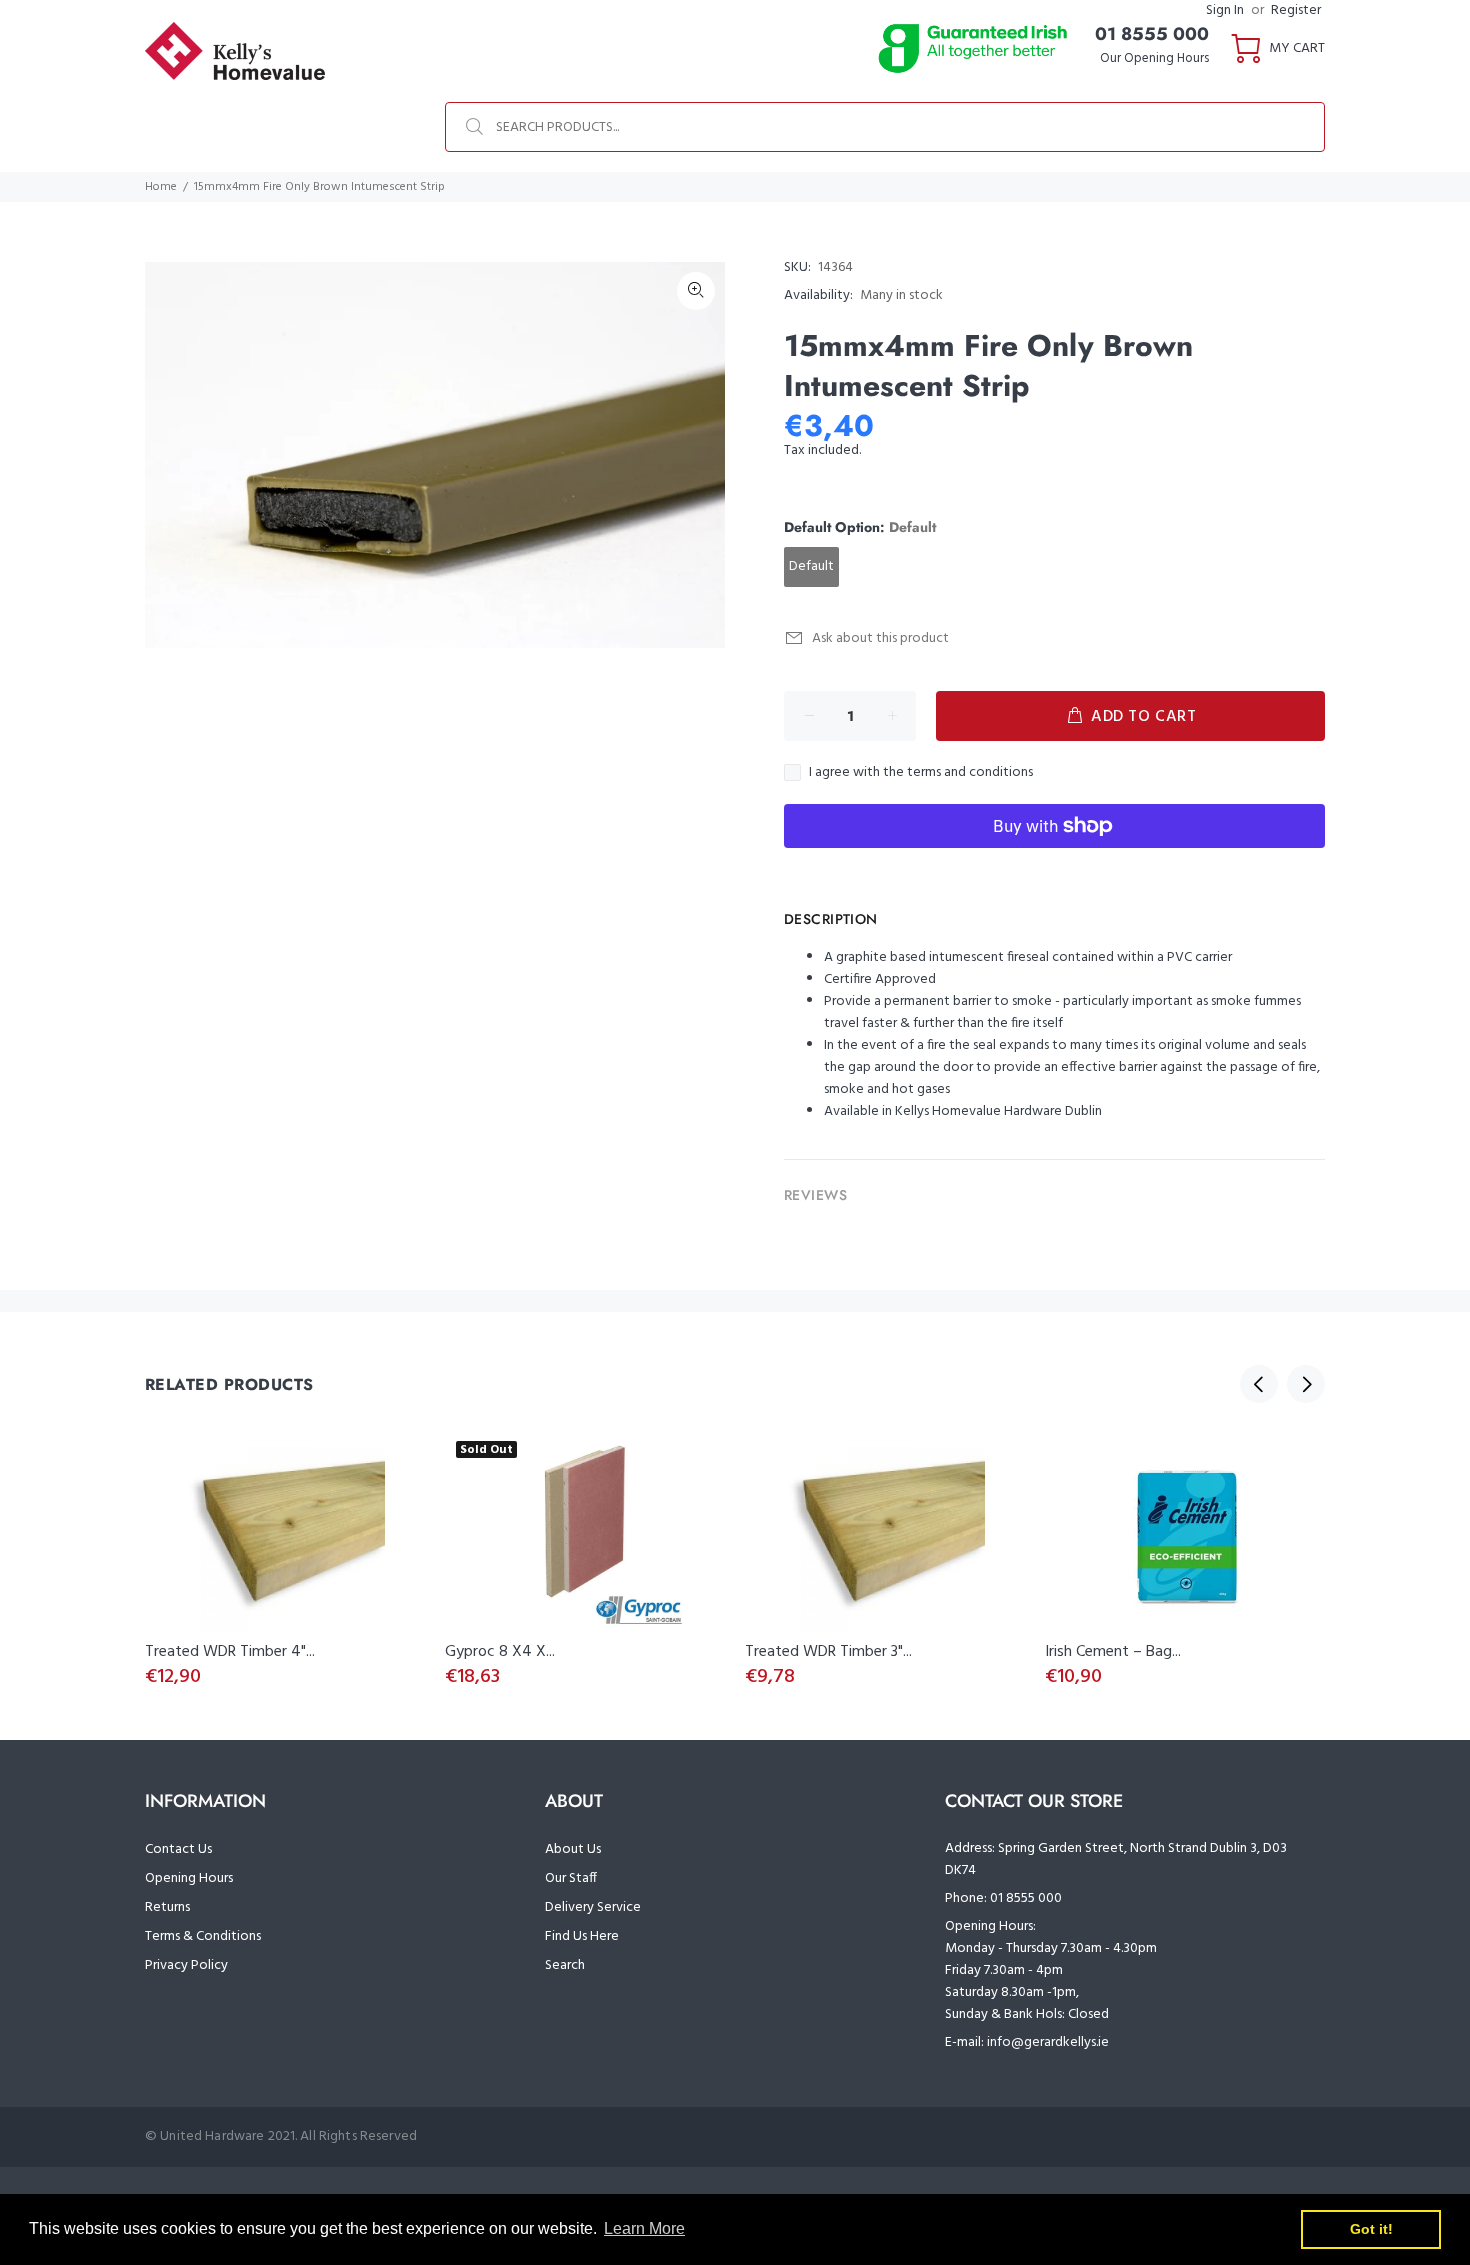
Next (1306, 1384)
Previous (1259, 1384)
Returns (167, 1907)
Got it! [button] (1371, 2229)
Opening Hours (189, 1878)
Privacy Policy (186, 1965)
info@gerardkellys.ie (1048, 2042)
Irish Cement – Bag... (1113, 1652)
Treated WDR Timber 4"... (230, 1652)
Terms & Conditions (203, 1936)
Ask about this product (880, 638)
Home (161, 187)
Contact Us (178, 1849)
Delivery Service (593, 1907)
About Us (573, 1849)
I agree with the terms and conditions (921, 773)
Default (811, 566)
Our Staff (571, 1878)
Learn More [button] (644, 2228)
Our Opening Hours (1154, 58)
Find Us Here (582, 1936)
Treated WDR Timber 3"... (828, 1652)
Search (565, 1965)
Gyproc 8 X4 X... (500, 1652)
